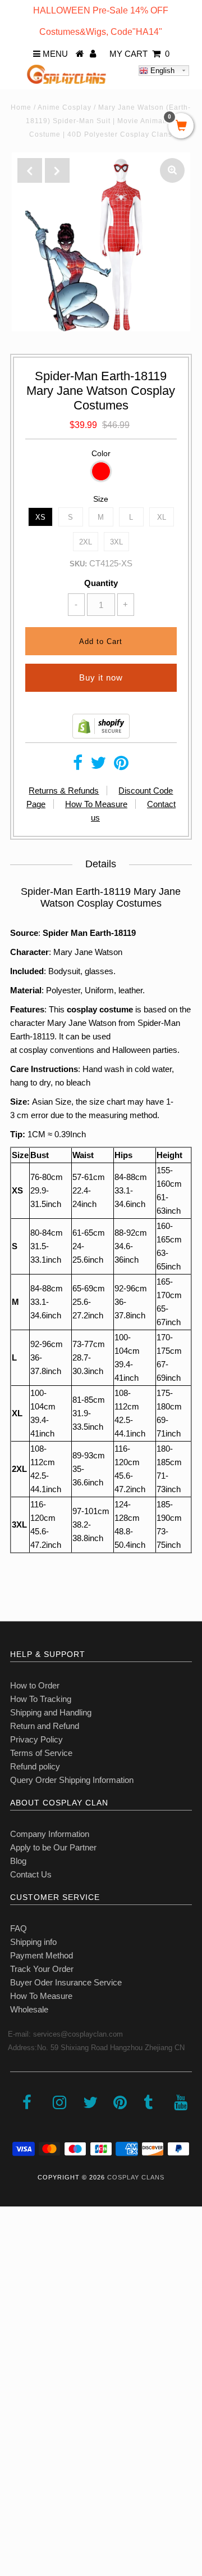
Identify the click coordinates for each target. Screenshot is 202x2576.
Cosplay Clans (136, 2177)
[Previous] (30, 170)
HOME (19, 2247)
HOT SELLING (33, 2321)
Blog (18, 1861)
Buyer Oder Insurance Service (66, 1982)
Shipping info (33, 1942)
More (15, 2469)
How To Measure (96, 804)
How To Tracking (41, 1699)
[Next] (57, 170)
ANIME (19, 2346)
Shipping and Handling (51, 1712)
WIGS (17, 2420)
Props (17, 2445)
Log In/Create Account (57, 2494)
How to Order (35, 1685)
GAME (18, 2370)
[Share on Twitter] (98, 766)
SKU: (78, 564)
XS (40, 517)
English (161, 71)
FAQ (19, 1928)
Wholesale (29, 2009)
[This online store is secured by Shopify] (101, 735)
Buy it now (101, 677)
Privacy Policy (36, 1739)
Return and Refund (45, 1726)
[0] (181, 127)
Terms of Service (41, 1753)
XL (162, 517)
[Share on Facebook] (78, 766)
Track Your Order (42, 1969)
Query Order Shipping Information (72, 1780)
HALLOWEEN (32, 2296)
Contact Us (31, 1874)
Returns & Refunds (64, 791)
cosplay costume (100, 1009)
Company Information (50, 1834)
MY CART (139, 54)
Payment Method (42, 1955)
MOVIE (19, 2395)
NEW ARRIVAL (34, 2271)
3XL (116, 542)
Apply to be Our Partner (53, 1847)
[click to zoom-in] (172, 170)
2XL (86, 542)
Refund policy (35, 1766)
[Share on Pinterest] (121, 766)
